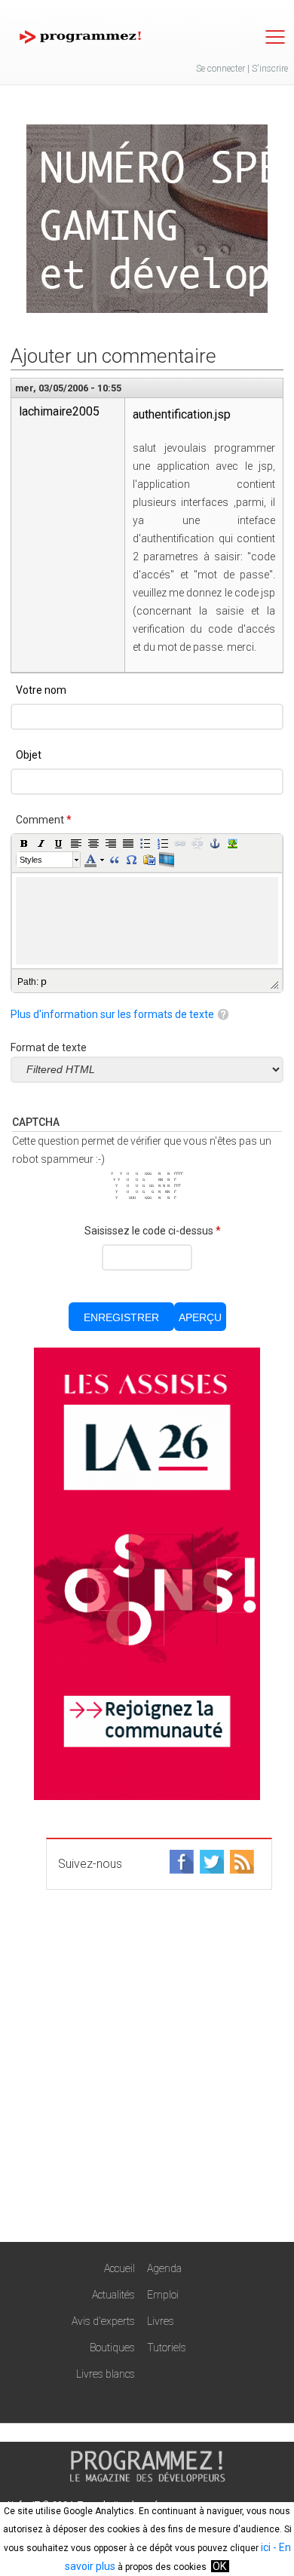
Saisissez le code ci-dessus (153, 1231)
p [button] (44, 981)
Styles (31, 860)
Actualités (113, 2295)
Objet (29, 755)
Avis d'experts (103, 2321)
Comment (44, 820)
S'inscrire (270, 69)
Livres (161, 2321)
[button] (24, 843)
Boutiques (112, 2348)
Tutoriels (167, 2348)
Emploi (163, 2295)
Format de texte (49, 1047)
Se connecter (220, 69)
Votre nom (41, 690)
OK (219, 2566)
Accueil (119, 2268)
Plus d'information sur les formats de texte (112, 1014)
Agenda (164, 2268)
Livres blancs (106, 2374)
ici (266, 2547)
